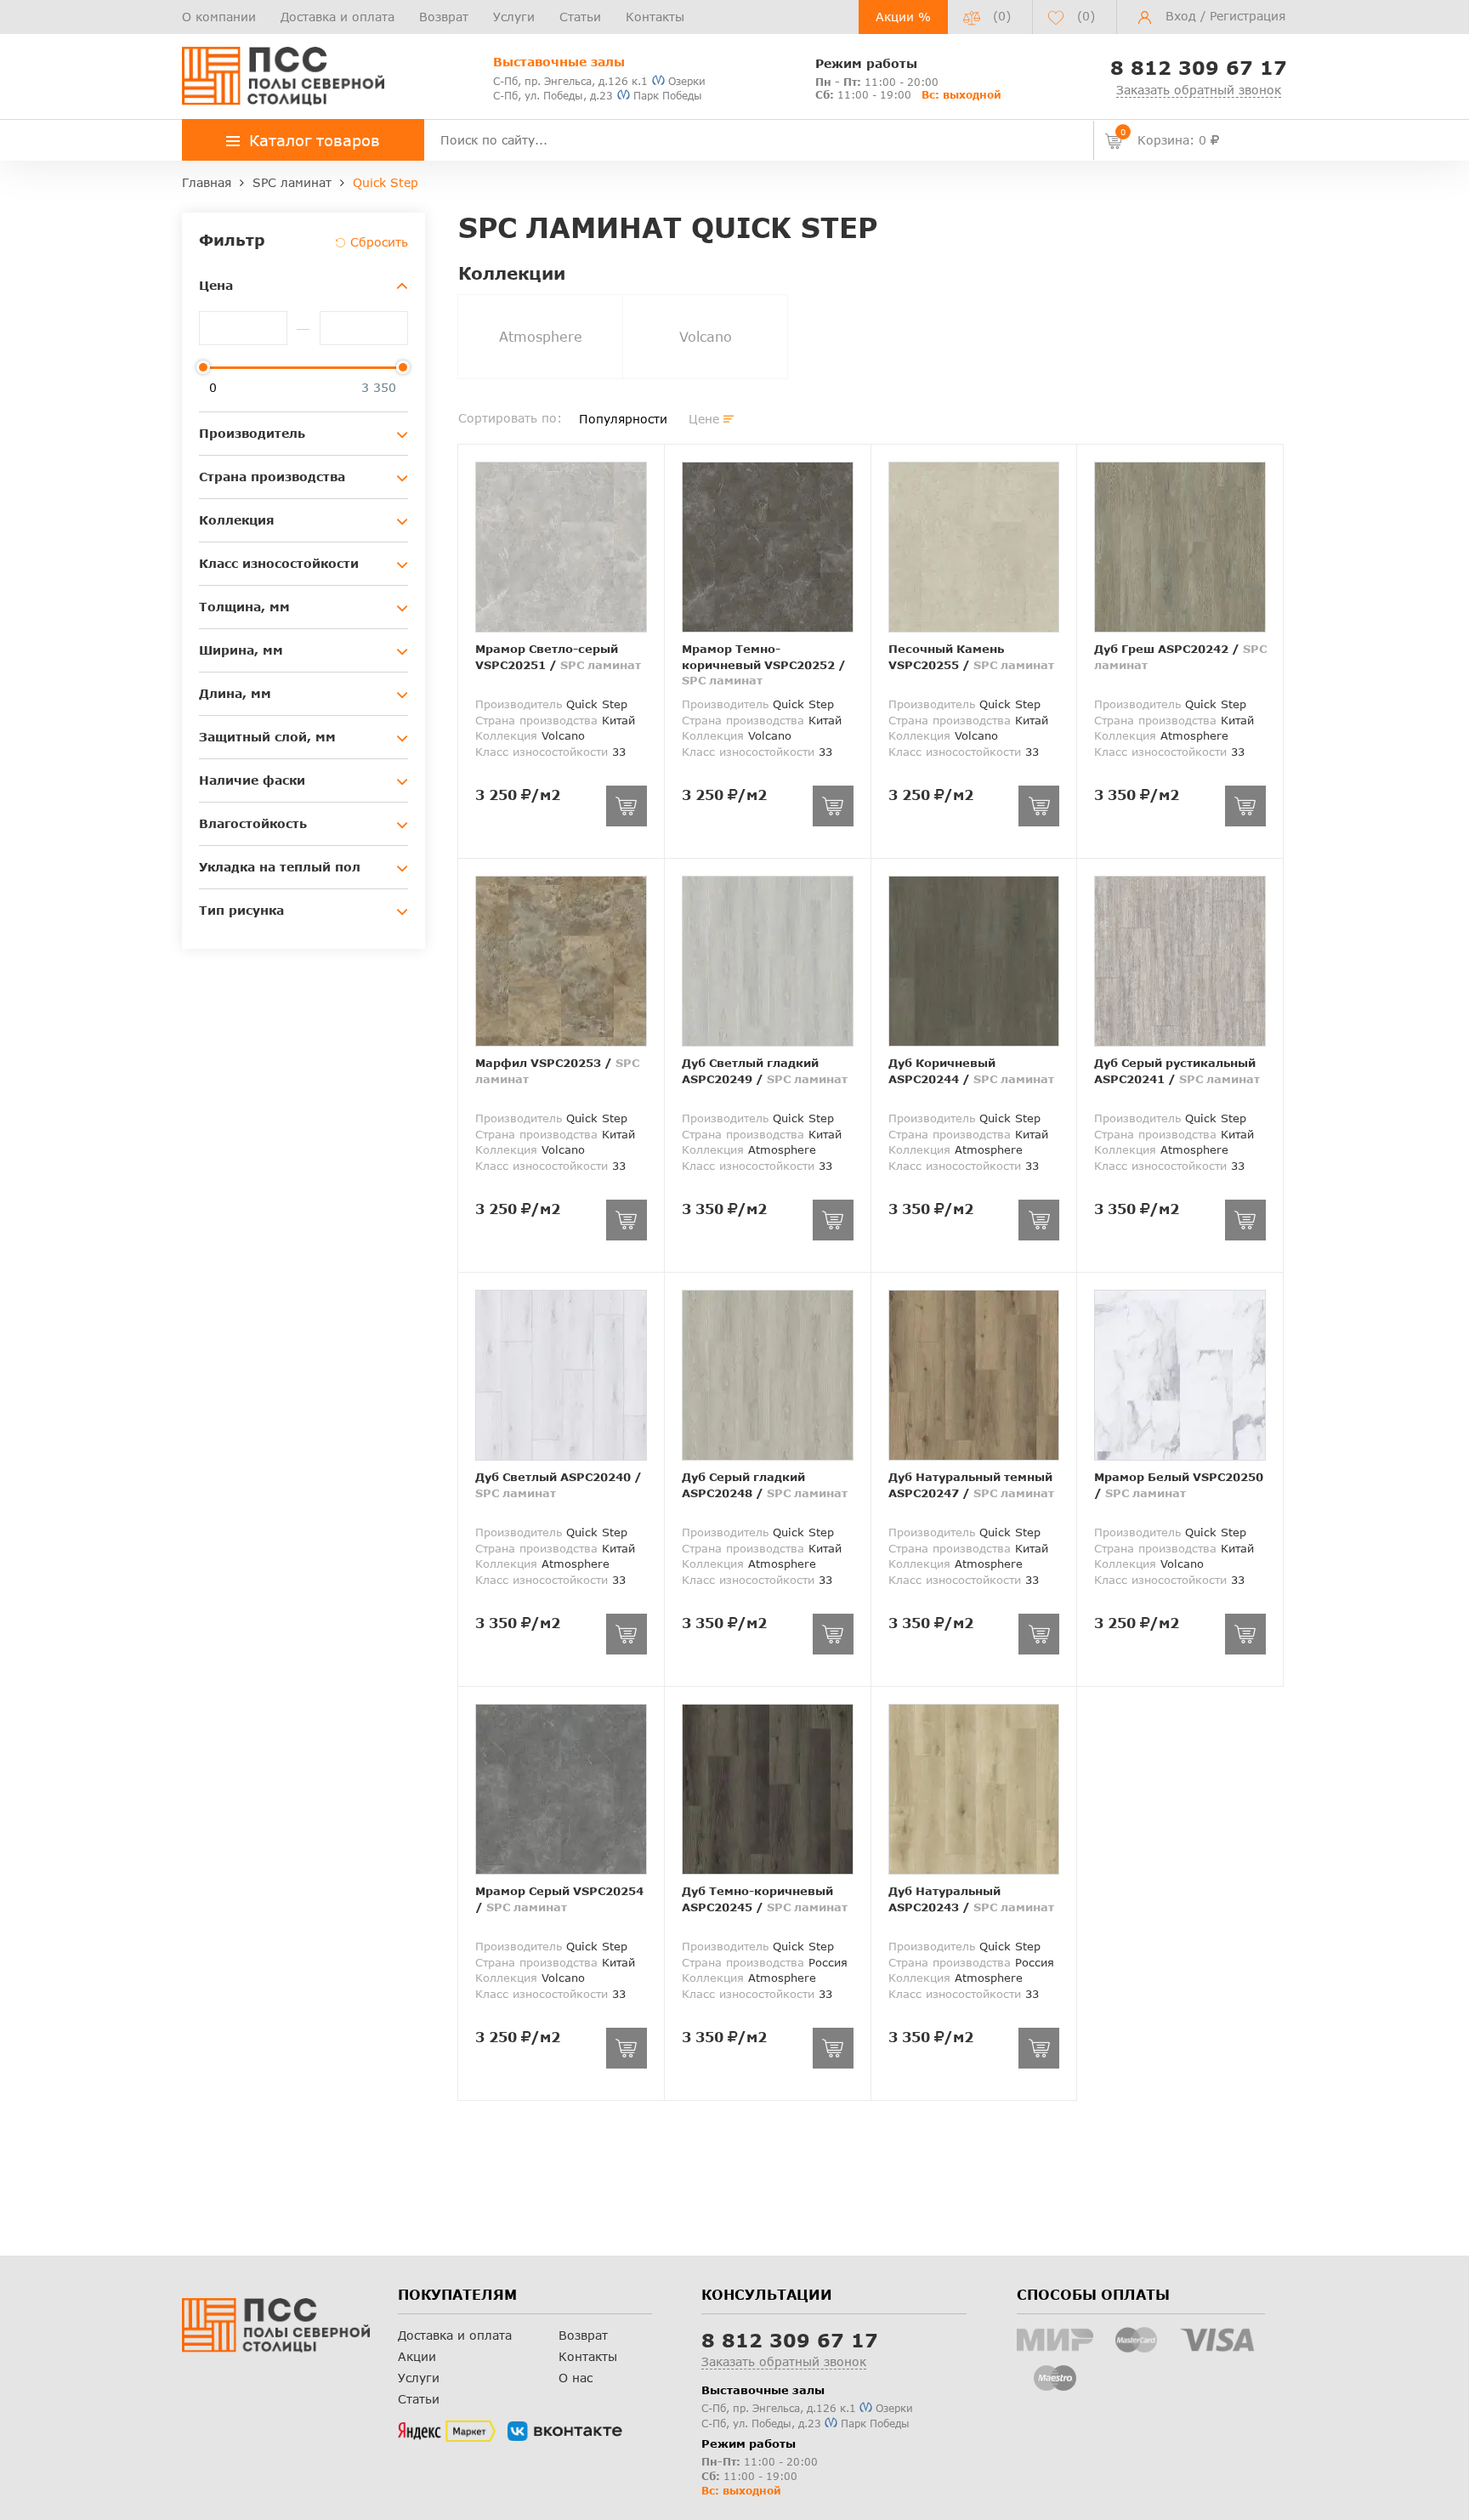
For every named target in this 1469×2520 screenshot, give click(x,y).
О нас (576, 2378)
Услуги (514, 17)
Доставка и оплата (337, 17)
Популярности (623, 419)
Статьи (580, 17)
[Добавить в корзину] (627, 806)
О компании (219, 17)
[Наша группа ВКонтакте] (565, 2432)
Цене (704, 419)
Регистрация (1248, 16)
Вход (1181, 16)
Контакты (655, 17)
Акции (417, 2356)
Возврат (444, 17)
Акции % (903, 17)
